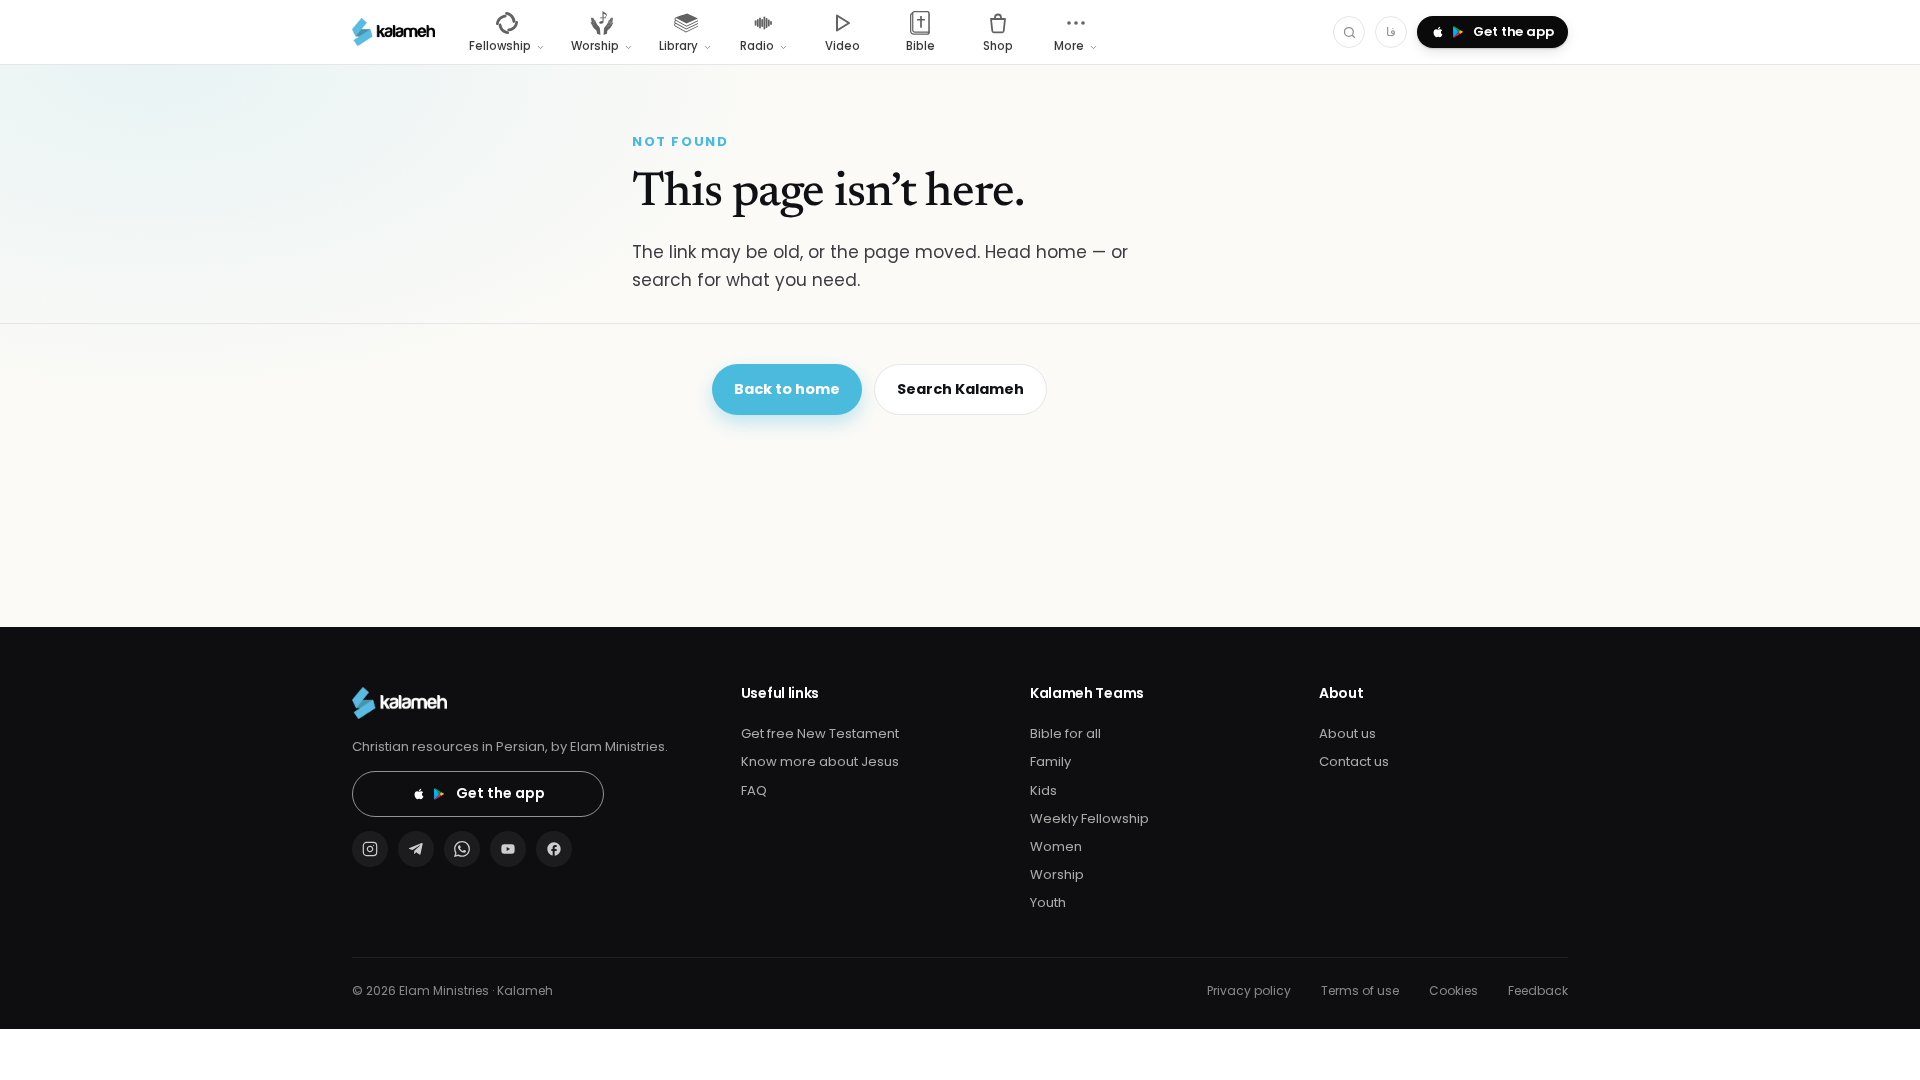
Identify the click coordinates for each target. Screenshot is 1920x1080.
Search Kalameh (960, 389)
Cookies (1453, 990)
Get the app (500, 793)
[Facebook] (554, 849)
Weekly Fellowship (1089, 818)
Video (842, 46)
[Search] (1349, 32)
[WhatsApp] (462, 849)
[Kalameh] (393, 32)
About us (1347, 733)
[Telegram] (416, 849)
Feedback (1538, 990)
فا (1391, 31)
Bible (920, 46)
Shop (998, 46)
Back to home (787, 389)
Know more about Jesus (820, 761)
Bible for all (1065, 733)
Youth (1048, 902)
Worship (1057, 874)
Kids (1043, 790)
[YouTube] (508, 849)
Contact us (1354, 761)
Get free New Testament (820, 733)
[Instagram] (370, 849)
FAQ (754, 790)
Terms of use (1360, 990)
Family (1050, 761)
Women (1056, 846)
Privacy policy (1249, 990)
